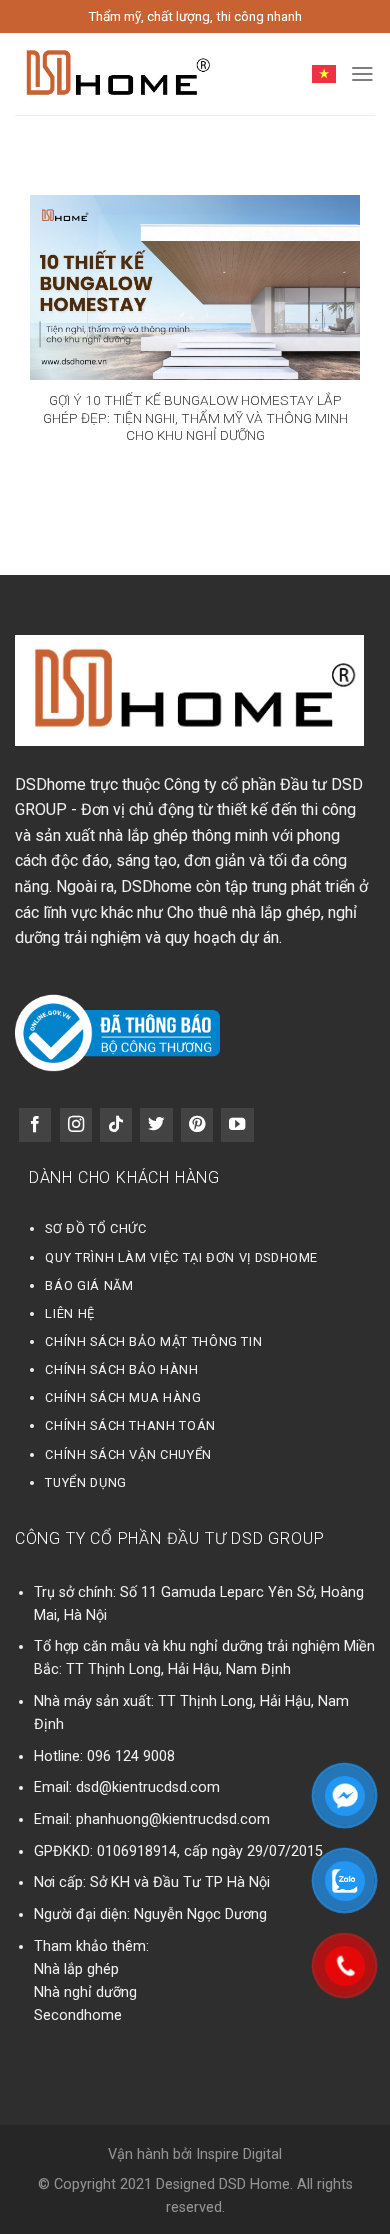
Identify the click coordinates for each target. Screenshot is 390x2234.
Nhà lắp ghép (76, 1969)
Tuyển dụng (85, 1482)
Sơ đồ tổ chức (95, 1228)
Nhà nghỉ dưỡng (85, 1992)
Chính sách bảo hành (121, 1369)
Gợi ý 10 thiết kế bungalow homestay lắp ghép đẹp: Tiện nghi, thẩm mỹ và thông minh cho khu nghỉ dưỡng (195, 417)
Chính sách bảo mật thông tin (153, 1341)
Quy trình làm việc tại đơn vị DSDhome (181, 1257)
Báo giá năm (89, 1285)
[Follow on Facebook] (35, 1125)
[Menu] (362, 74)
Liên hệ (69, 1313)
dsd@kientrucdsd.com (148, 1787)
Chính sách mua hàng (123, 1397)
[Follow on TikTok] (116, 1125)
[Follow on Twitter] (156, 1125)
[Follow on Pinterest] (197, 1125)
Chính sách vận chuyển (128, 1454)
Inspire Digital (239, 2154)
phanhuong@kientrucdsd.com (173, 1819)
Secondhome (78, 2015)
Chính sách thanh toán (130, 1425)
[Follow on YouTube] (237, 1125)
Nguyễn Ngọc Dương (200, 1914)
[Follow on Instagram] (76, 1125)
